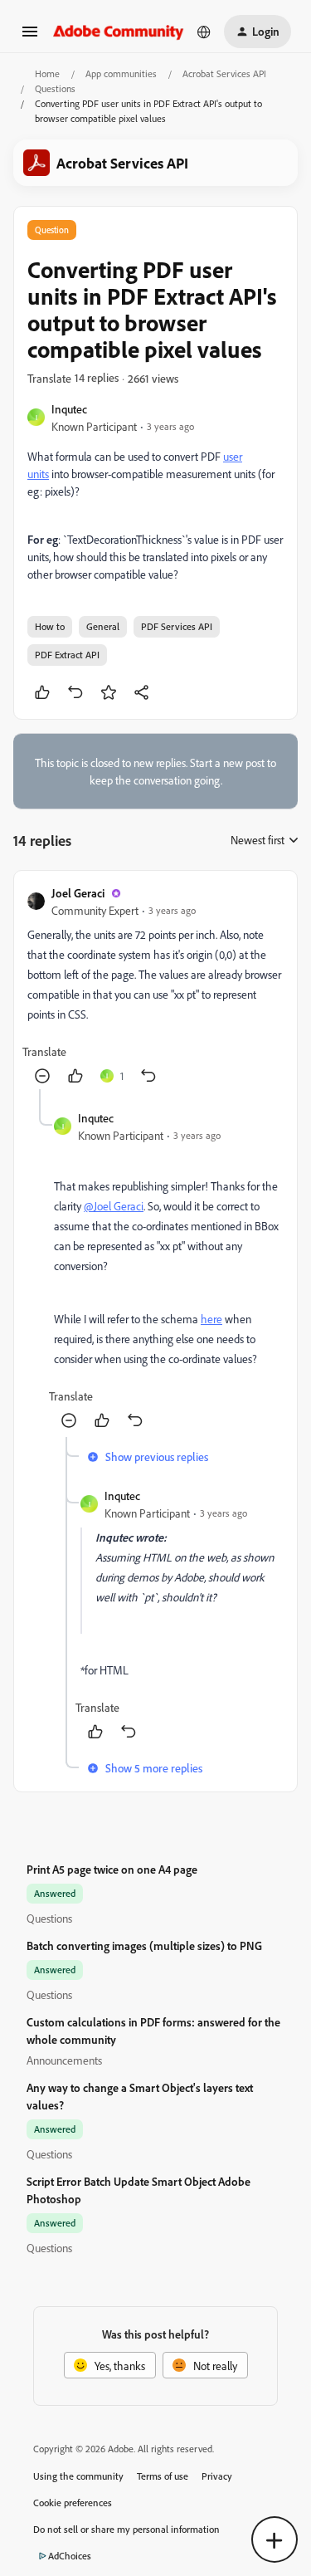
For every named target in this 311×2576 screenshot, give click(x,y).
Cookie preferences (73, 2503)
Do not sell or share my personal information (126, 2529)
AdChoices (70, 2556)
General (103, 626)
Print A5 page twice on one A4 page (112, 1869)
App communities (121, 73)
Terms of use (163, 2476)
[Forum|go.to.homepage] (119, 31)
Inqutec (69, 409)
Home (47, 73)
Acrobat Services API (224, 73)
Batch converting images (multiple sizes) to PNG (144, 1945)
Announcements (64, 2060)
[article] (155, 987)
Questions (55, 88)
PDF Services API (177, 626)
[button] (30, 37)
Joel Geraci (78, 893)
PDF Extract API (67, 655)
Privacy (217, 2476)
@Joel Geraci (114, 1206)
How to (50, 626)
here (211, 1319)
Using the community (78, 2476)
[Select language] (204, 32)
